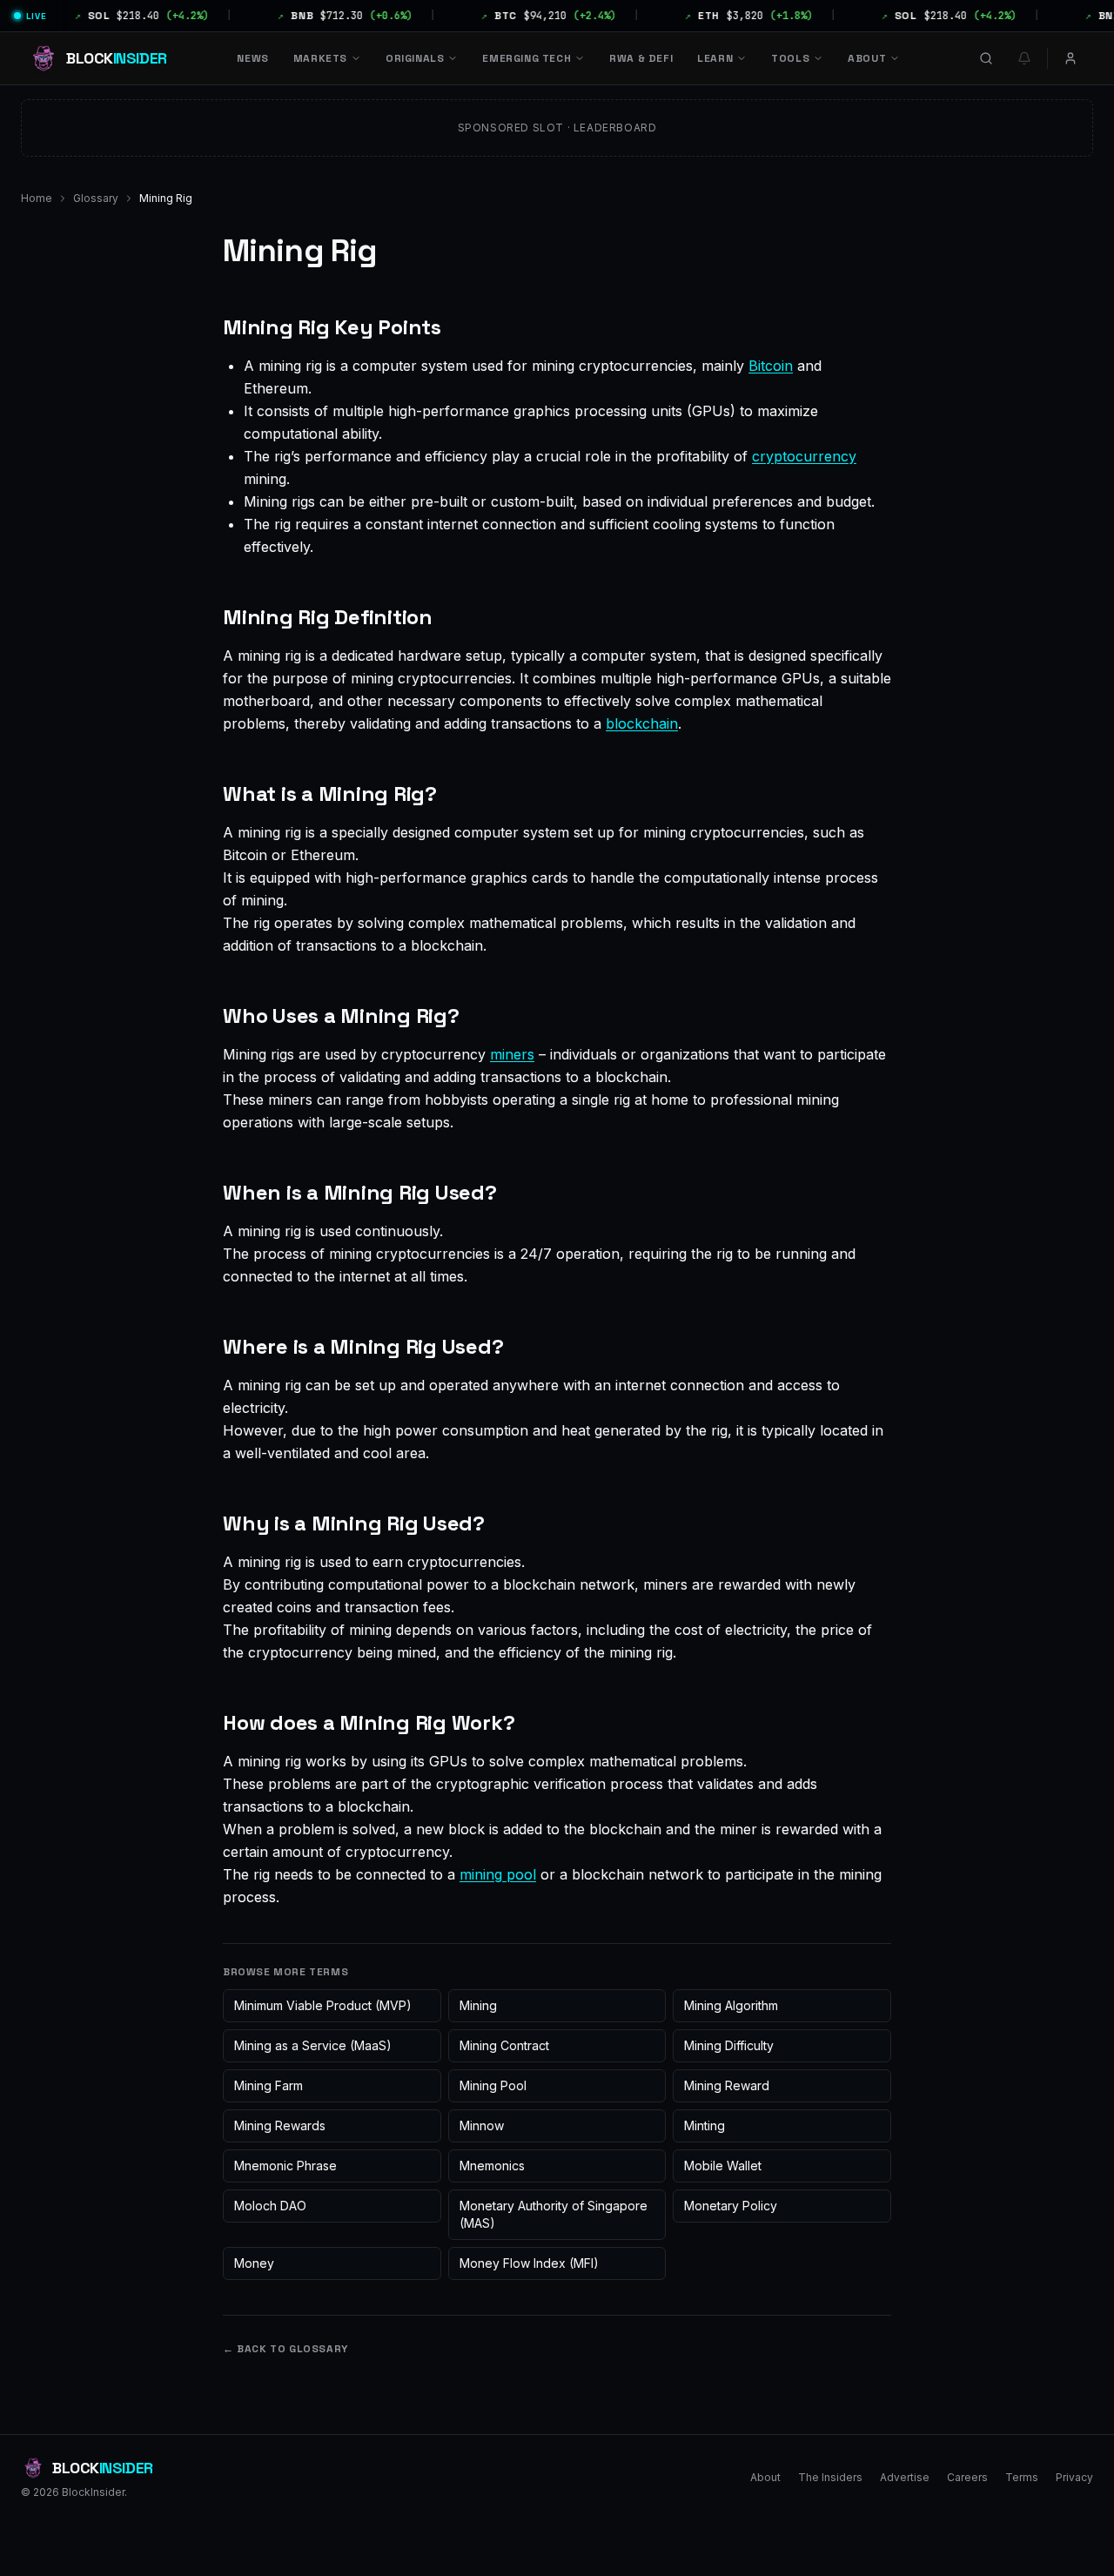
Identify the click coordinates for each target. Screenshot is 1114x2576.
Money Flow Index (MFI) (529, 2263)
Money (254, 2263)
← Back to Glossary (285, 2349)
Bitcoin (771, 366)
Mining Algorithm (731, 2005)
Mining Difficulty (729, 2045)
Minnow (482, 2125)
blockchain (642, 723)
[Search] (986, 58)
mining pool (498, 1874)
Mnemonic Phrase (285, 2166)
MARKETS (320, 58)
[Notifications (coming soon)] (1024, 58)
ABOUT (867, 58)
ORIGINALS (415, 58)
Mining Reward (727, 2085)
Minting (705, 2125)
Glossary (96, 198)
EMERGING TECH (527, 58)
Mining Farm (268, 2085)
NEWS (252, 58)
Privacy (1074, 2477)
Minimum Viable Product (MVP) (323, 2005)
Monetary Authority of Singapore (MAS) (554, 2214)
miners (512, 1054)
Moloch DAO (270, 2206)
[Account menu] (1070, 58)
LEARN (715, 58)
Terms (1022, 2477)
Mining (478, 2005)
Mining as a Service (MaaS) (313, 2045)
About (765, 2477)
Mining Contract (504, 2045)
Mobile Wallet (723, 2166)
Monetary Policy (731, 2206)
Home (37, 198)
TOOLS (790, 58)
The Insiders (830, 2477)
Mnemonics (492, 2166)
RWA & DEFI (641, 58)
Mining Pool (493, 2085)
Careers (967, 2477)
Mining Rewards (280, 2125)
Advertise (905, 2477)
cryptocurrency (804, 456)
